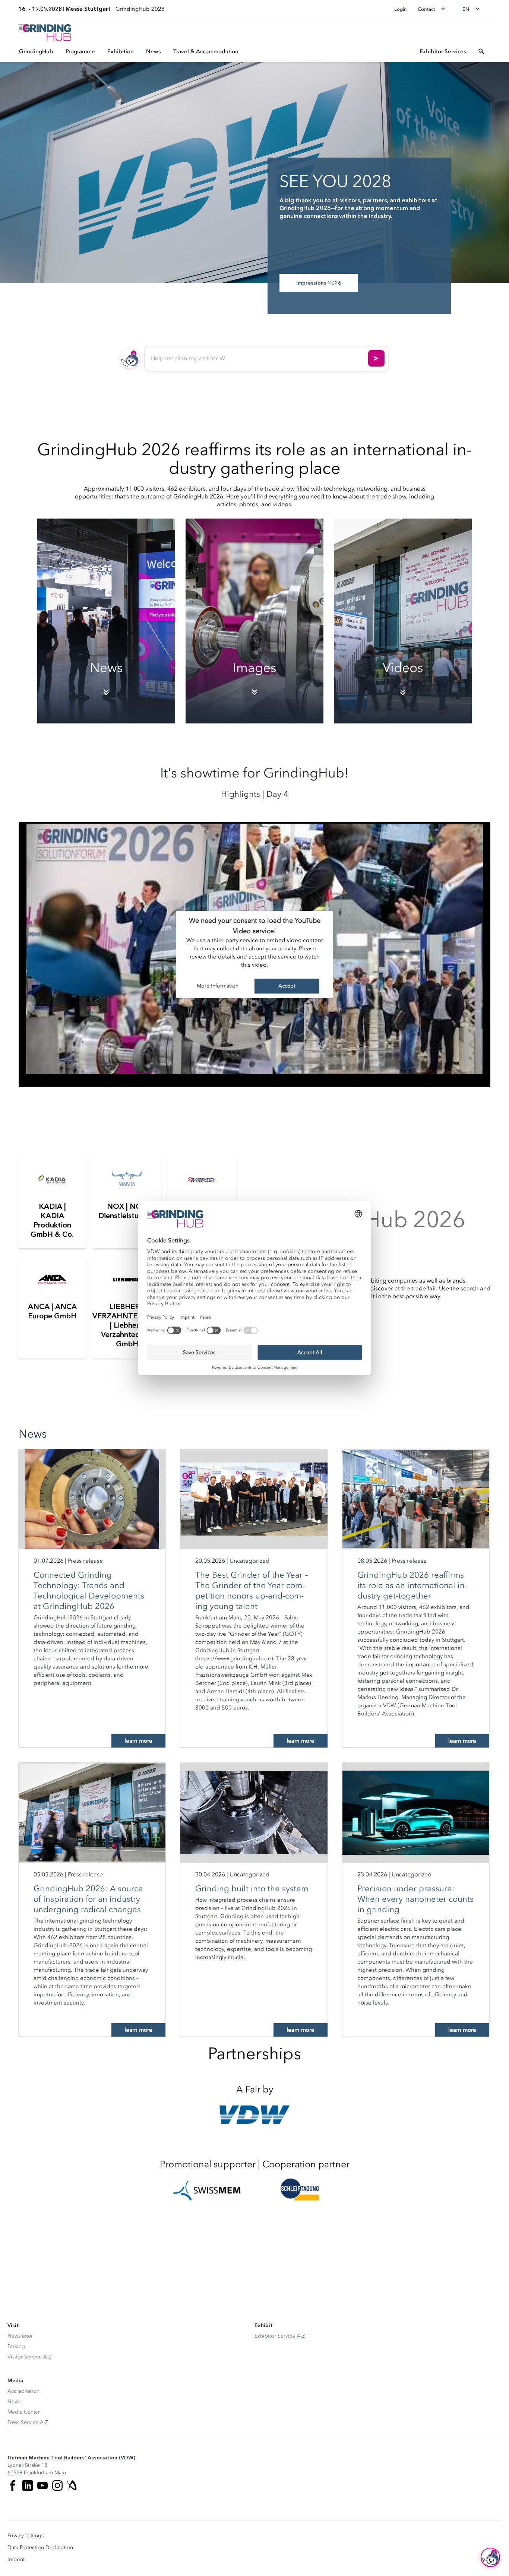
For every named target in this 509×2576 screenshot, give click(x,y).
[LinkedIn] (28, 2485)
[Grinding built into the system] (254, 1813)
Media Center (24, 2412)
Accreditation (23, 2391)
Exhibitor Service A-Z (280, 2336)
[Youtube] (42, 2485)
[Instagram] (57, 2485)
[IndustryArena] (72, 2485)
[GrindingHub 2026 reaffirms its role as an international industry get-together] (416, 1499)
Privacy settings (26, 2536)
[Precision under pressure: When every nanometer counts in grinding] (416, 1813)
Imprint (16, 2560)
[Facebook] (13, 2485)
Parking (16, 2346)
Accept (287, 986)
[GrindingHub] (45, 33)
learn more (138, 1741)
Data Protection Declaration (40, 2548)
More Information (218, 986)
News (14, 2401)
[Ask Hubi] (376, 358)
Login (401, 9)
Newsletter (20, 2336)
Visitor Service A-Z (29, 2357)
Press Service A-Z (28, 2422)
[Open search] (481, 51)
